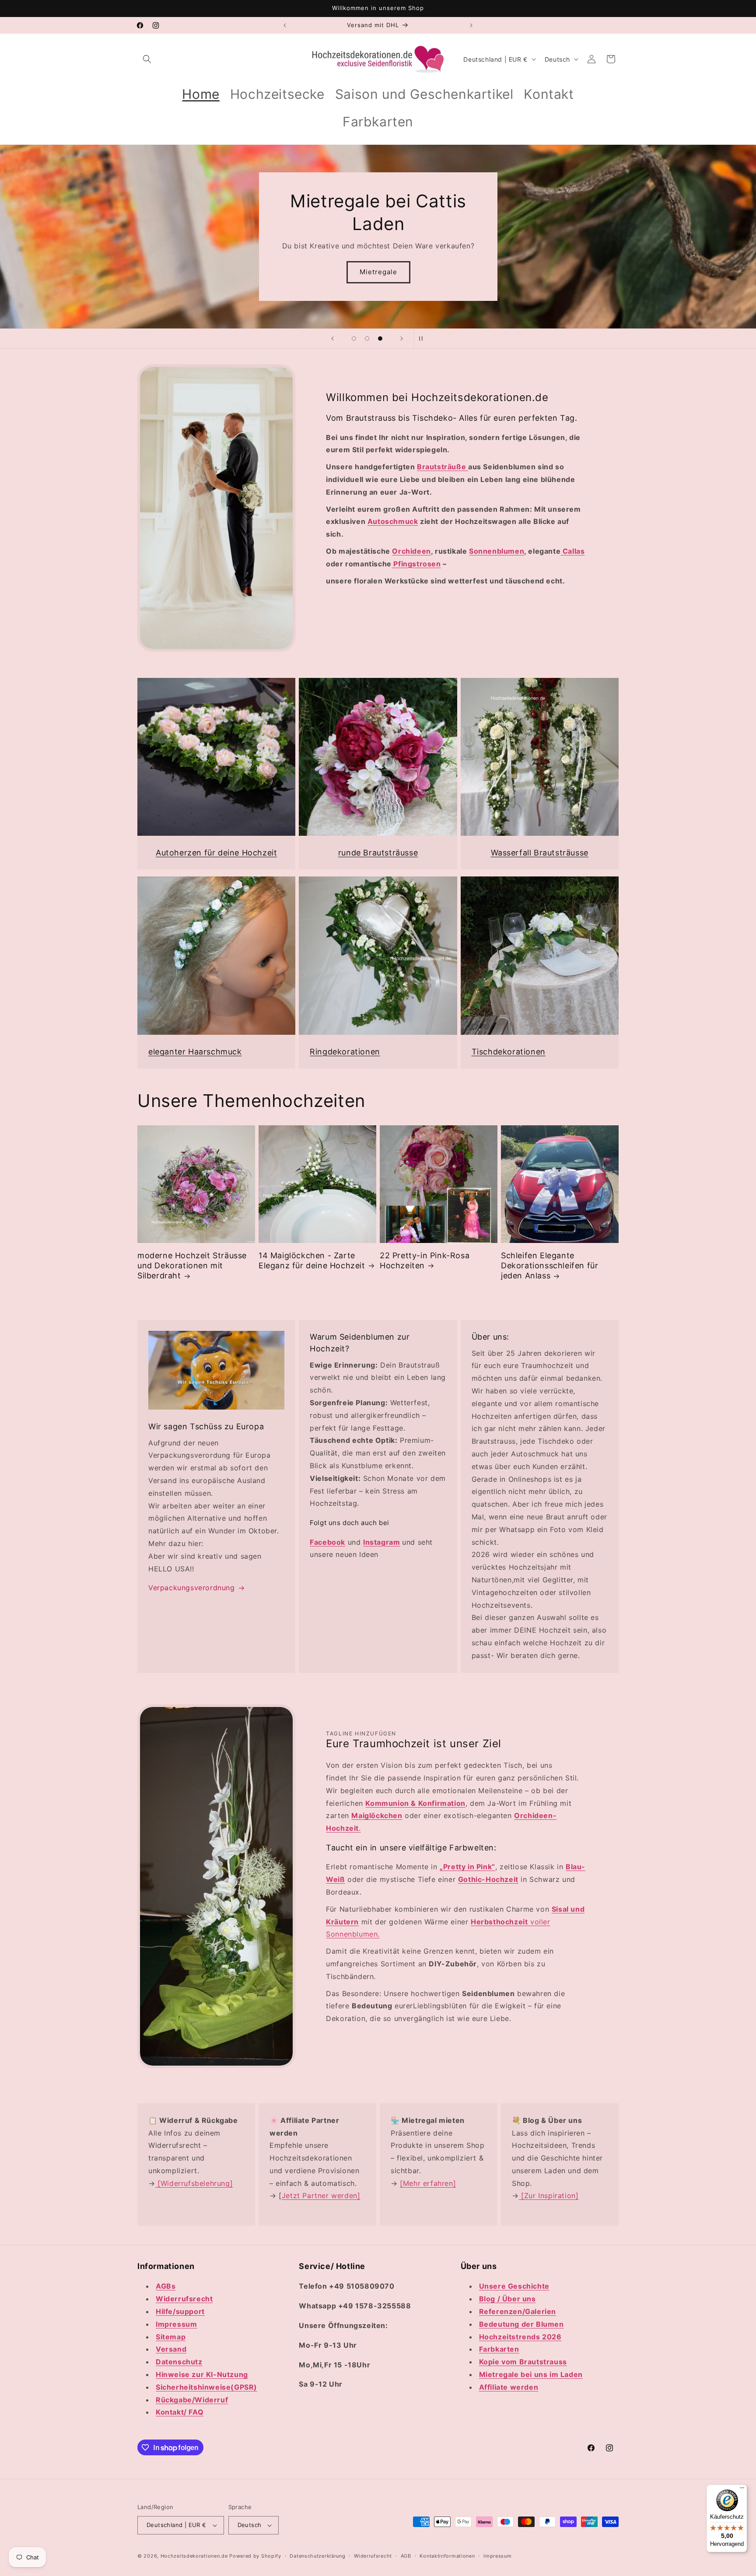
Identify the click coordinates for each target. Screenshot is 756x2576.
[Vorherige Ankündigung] (285, 25)
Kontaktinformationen (447, 2556)
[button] (147, 59)
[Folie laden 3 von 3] (380, 339)
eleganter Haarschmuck (195, 1052)
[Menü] (742, 2490)
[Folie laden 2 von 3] (367, 339)
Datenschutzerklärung (317, 2556)
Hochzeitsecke (378, 272)
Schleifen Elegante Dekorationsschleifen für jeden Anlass (549, 1266)
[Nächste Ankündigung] (471, 25)
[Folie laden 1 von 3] (354, 339)
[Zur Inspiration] (549, 2196)
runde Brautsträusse (378, 853)
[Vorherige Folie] (332, 339)
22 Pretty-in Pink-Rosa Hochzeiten (425, 1260)
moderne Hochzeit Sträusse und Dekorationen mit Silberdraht (192, 1266)
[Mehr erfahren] (428, 2183)
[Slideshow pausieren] (423, 339)
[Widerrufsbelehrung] (194, 2183)
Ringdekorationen (345, 1052)
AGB (406, 2556)
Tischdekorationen (509, 1052)
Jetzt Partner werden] (321, 2196)
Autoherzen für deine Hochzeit (216, 853)
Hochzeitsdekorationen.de (194, 2556)
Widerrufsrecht (373, 2556)
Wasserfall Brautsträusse (540, 853)
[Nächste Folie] (402, 339)
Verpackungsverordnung (192, 1588)
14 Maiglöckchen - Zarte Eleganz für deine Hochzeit (312, 1260)
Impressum (497, 2556)
